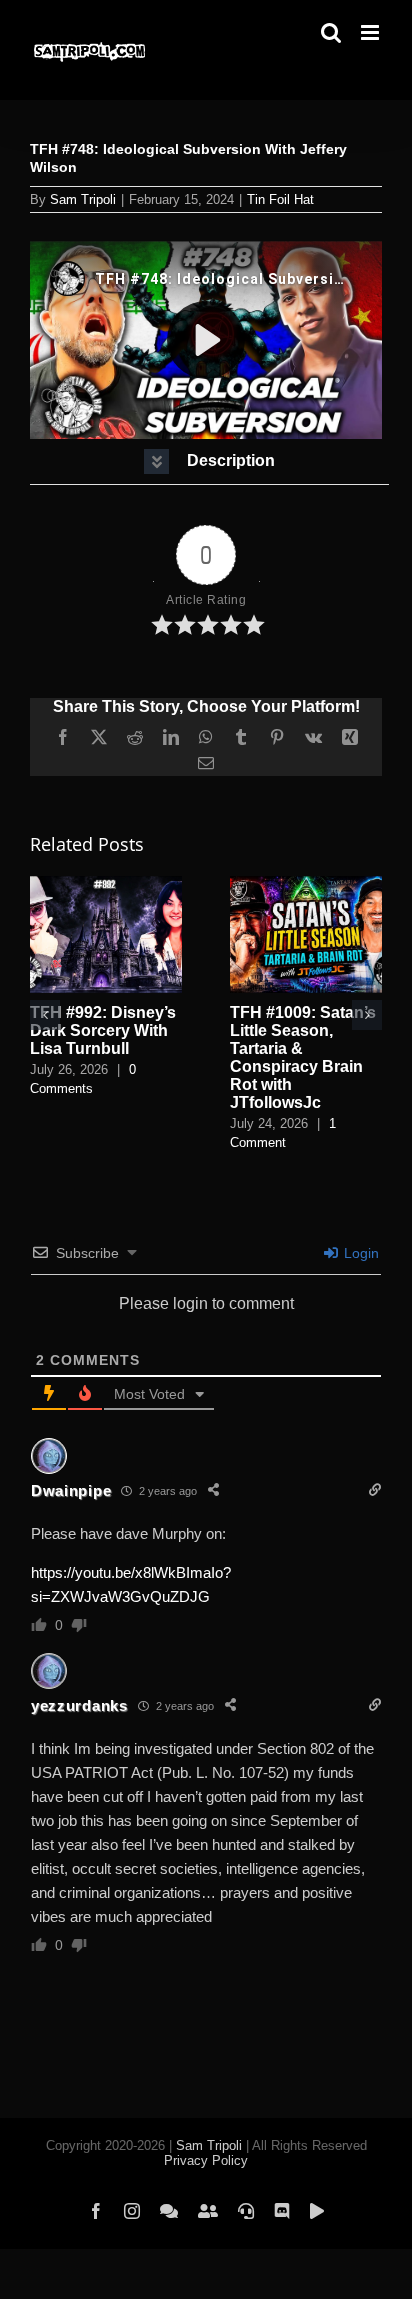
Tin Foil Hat (280, 199)
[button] (209, 461)
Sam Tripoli (83, 199)
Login (359, 1253)
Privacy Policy (206, 2160)
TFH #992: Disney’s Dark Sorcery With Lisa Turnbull (103, 1030)
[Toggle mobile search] (331, 32)
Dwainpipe (71, 1490)
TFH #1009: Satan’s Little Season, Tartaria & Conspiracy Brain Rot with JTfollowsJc (303, 1057)
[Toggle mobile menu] (371, 32)
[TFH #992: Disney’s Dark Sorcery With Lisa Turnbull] (106, 884)
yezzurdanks (79, 1705)
